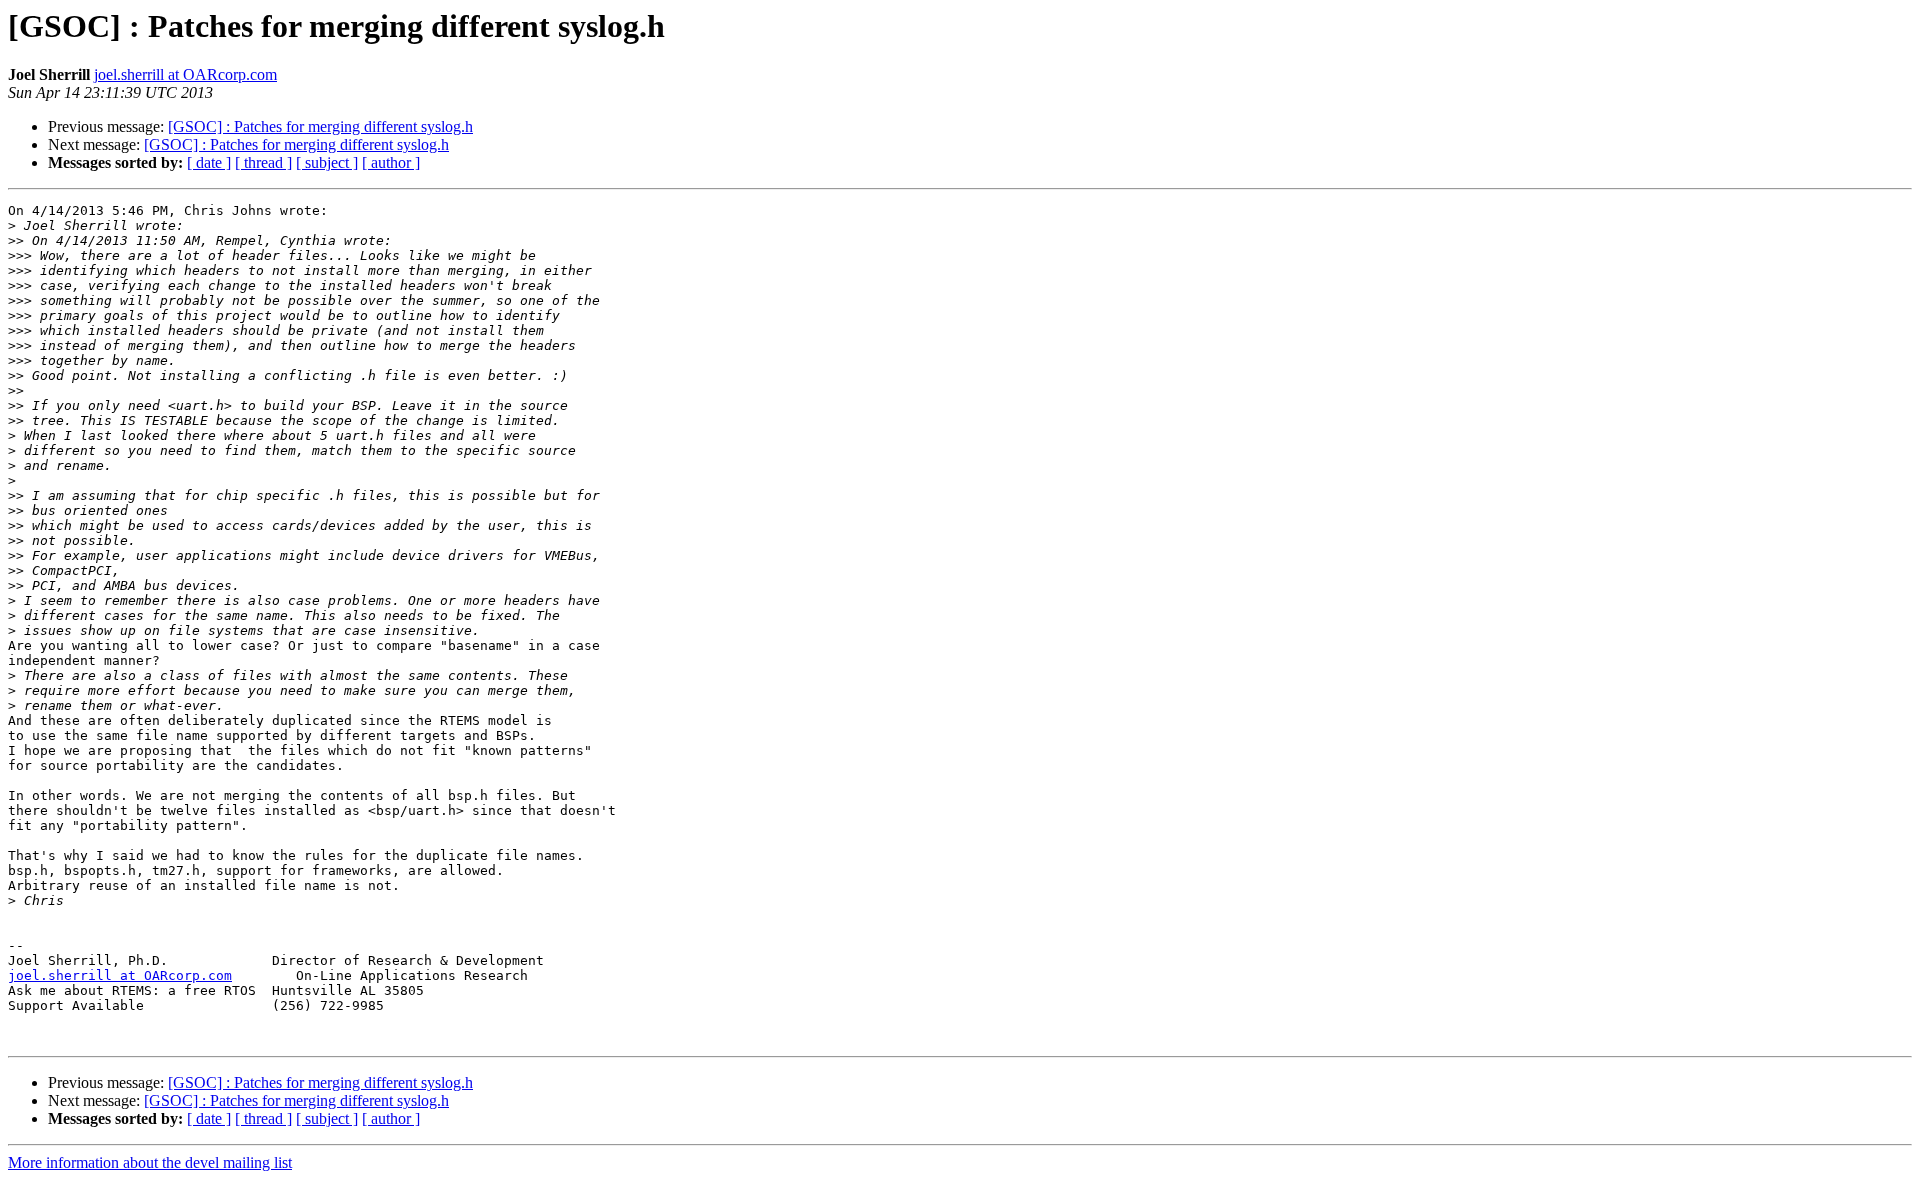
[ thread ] (263, 162)
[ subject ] (327, 162)
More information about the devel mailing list (150, 1162)
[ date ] (209, 162)
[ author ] (391, 162)
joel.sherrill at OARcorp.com (185, 74)
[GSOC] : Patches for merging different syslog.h (320, 126)
